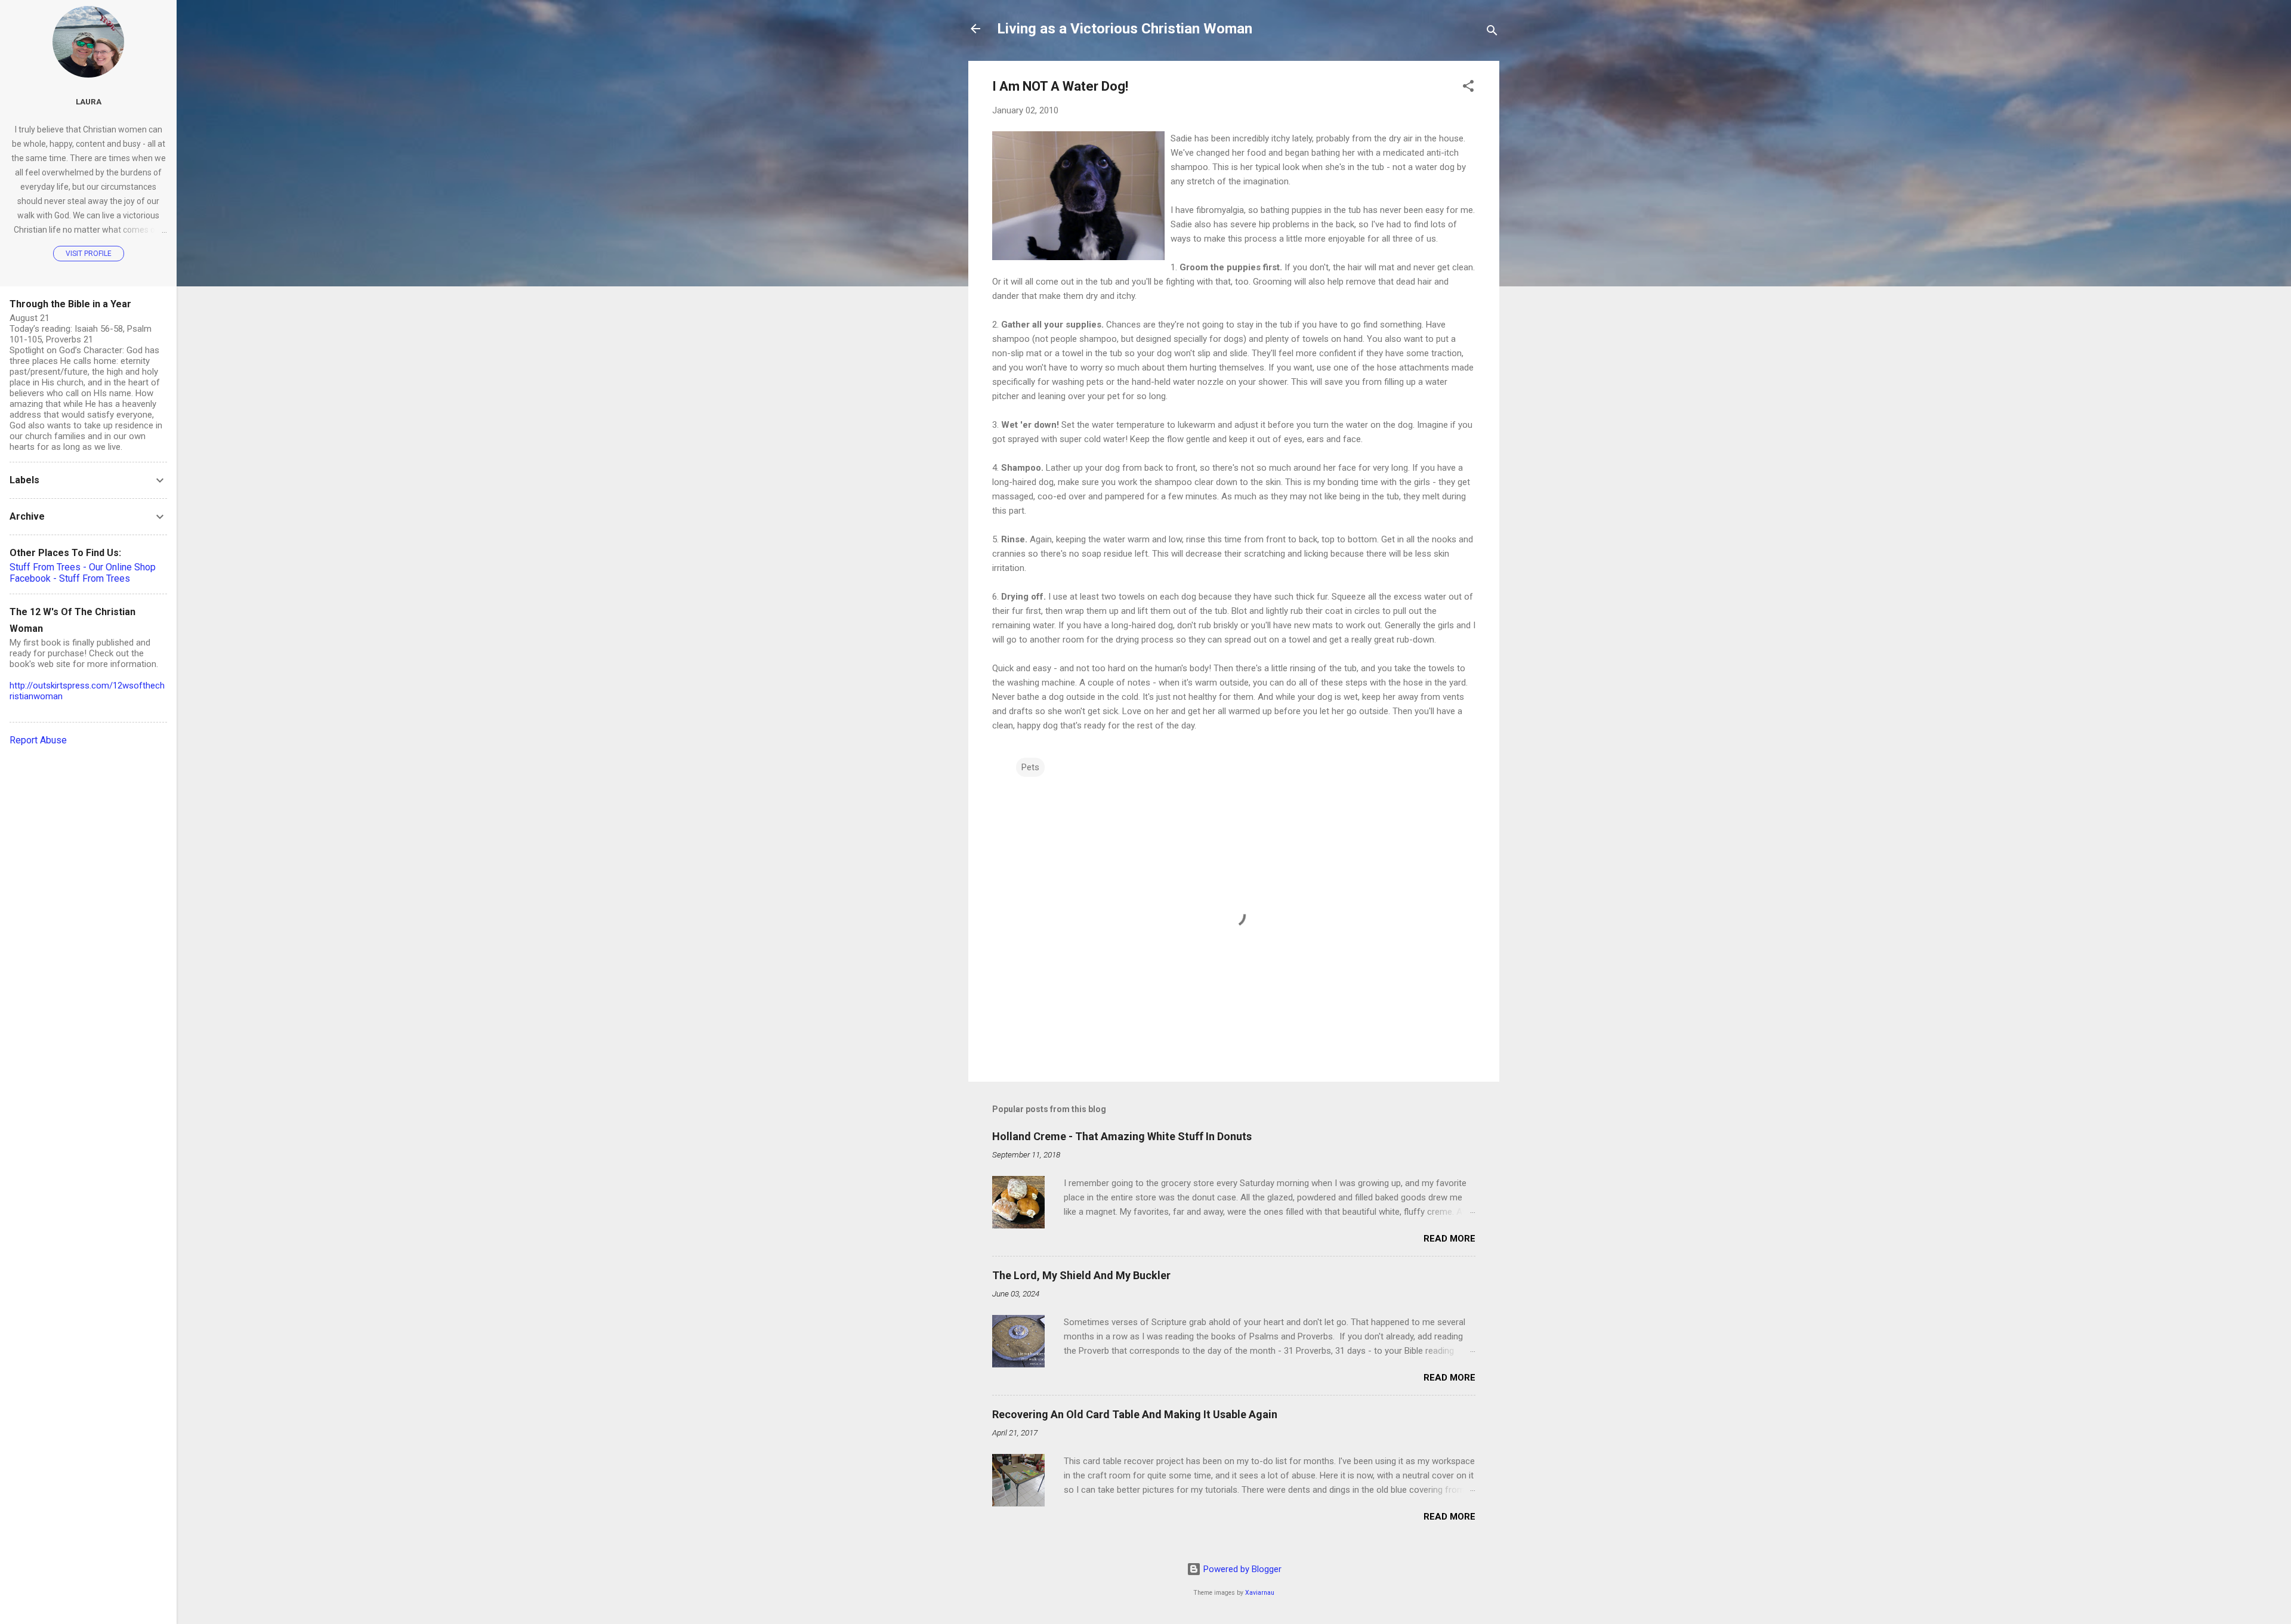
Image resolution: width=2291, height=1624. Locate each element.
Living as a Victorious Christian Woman (1125, 29)
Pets (1030, 767)
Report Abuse (38, 740)
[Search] (1492, 33)
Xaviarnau (1260, 1593)
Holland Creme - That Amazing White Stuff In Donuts (1122, 1136)
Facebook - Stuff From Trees (70, 578)
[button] (1468, 88)
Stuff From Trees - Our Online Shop (83, 567)
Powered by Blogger (1241, 1569)
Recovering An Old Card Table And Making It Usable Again (1135, 1414)
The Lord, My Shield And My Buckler (1081, 1275)
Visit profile (89, 254)
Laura (89, 101)
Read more (1449, 1239)
